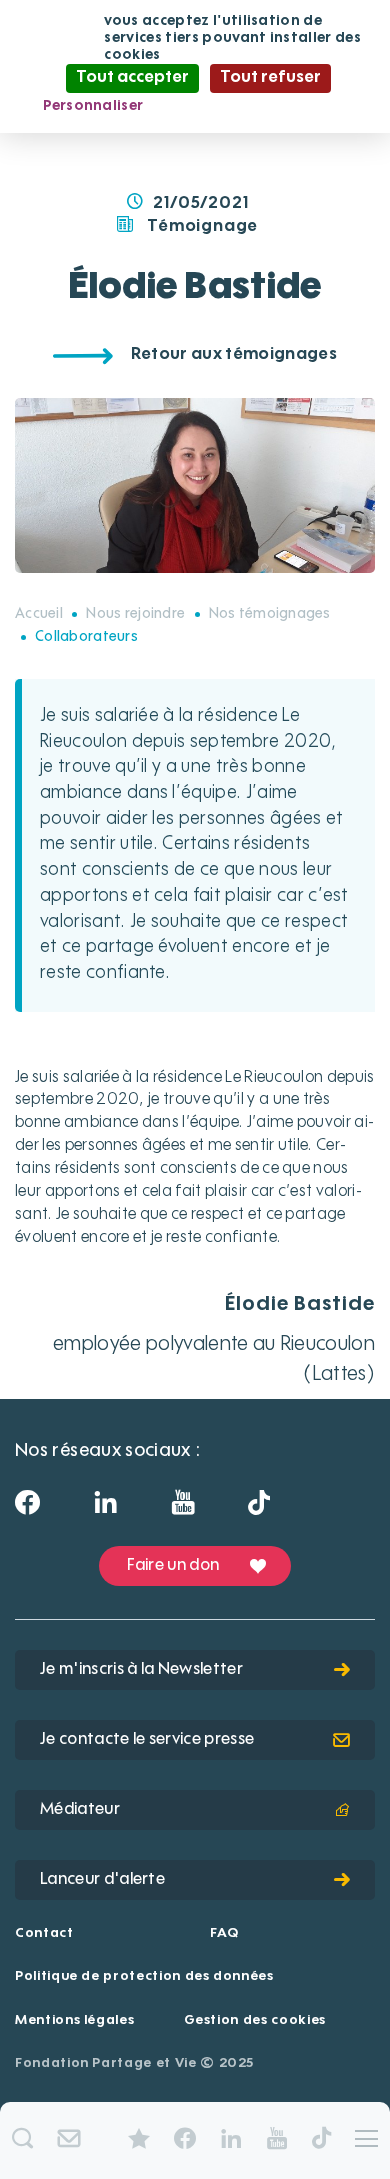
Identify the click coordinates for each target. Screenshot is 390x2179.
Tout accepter (132, 78)
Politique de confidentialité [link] (260, 106)
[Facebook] (27, 1509)
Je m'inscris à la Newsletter (141, 1670)
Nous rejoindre (135, 614)
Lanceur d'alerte (102, 1880)
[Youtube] (182, 1509)
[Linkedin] (105, 1509)
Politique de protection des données (144, 1976)
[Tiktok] (259, 1508)
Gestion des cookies (255, 2020)
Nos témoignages (270, 614)
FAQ (224, 1933)
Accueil (39, 614)
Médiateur (80, 1810)
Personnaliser (93, 106)
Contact (44, 1933)
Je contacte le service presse (147, 1740)
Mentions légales (74, 2020)
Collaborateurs (86, 637)
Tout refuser (270, 78)
